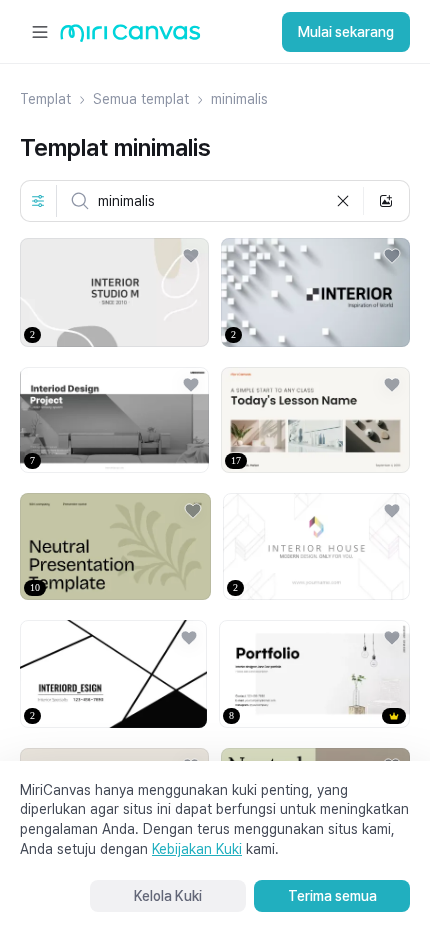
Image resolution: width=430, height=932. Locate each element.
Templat (45, 99)
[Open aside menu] (40, 32)
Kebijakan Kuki (197, 849)
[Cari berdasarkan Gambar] (386, 201)
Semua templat (141, 99)
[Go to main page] (130, 37)
